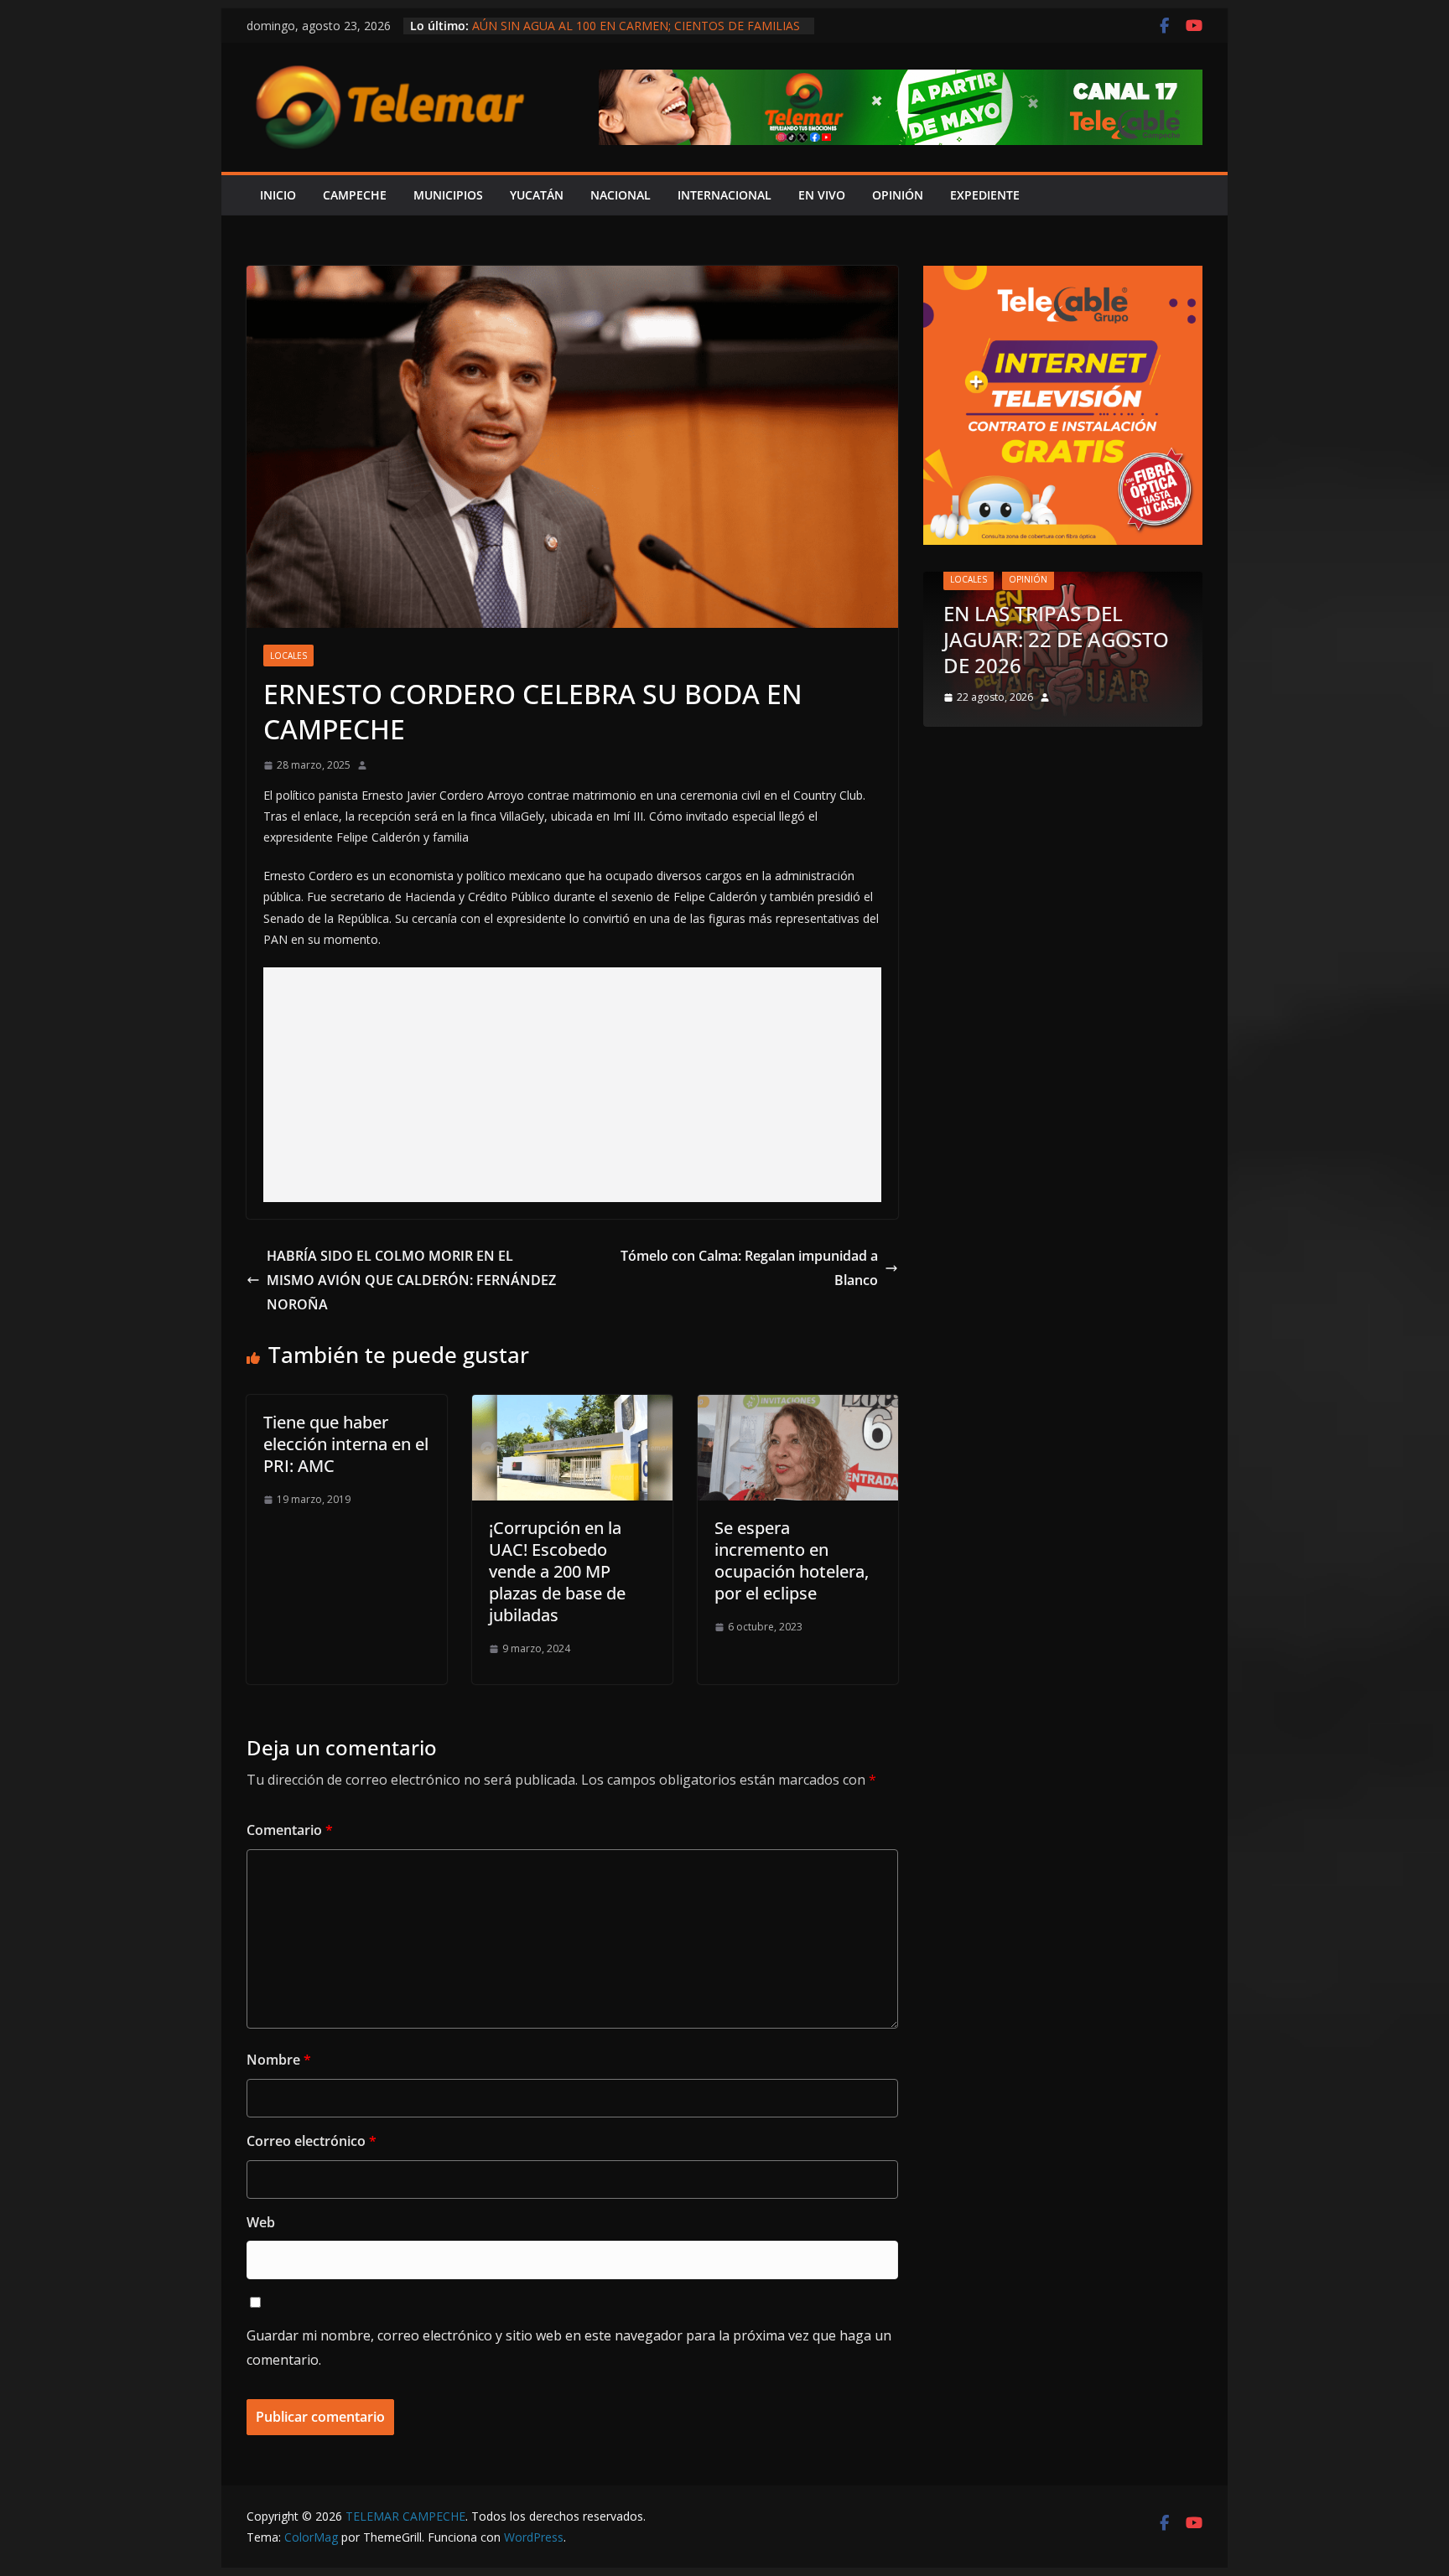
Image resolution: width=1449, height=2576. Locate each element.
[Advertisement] (572, 1085)
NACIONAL (621, 195)
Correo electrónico (312, 2141)
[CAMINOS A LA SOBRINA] (1122, 582)
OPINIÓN (898, 195)
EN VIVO (822, 195)
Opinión (1087, 631)
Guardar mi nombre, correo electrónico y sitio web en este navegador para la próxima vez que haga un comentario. (569, 2348)
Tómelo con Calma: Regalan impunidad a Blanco (749, 1268)
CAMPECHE (355, 195)
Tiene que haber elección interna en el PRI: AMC (346, 1444)
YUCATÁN (537, 195)
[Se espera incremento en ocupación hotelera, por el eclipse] (798, 1407)
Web (261, 2222)
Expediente (985, 195)
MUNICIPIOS (448, 195)
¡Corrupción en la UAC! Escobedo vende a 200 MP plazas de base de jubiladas (557, 1571)
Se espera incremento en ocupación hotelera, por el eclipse (792, 1560)
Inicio (278, 195)
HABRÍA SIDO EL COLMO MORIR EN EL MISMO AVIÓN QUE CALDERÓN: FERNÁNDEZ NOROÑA (411, 1280)
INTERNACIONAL (724, 195)
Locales (288, 656)
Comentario (290, 1830)
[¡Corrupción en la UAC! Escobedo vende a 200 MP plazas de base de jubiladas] (572, 1407)
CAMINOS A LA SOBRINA (1118, 665)
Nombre (279, 2060)
